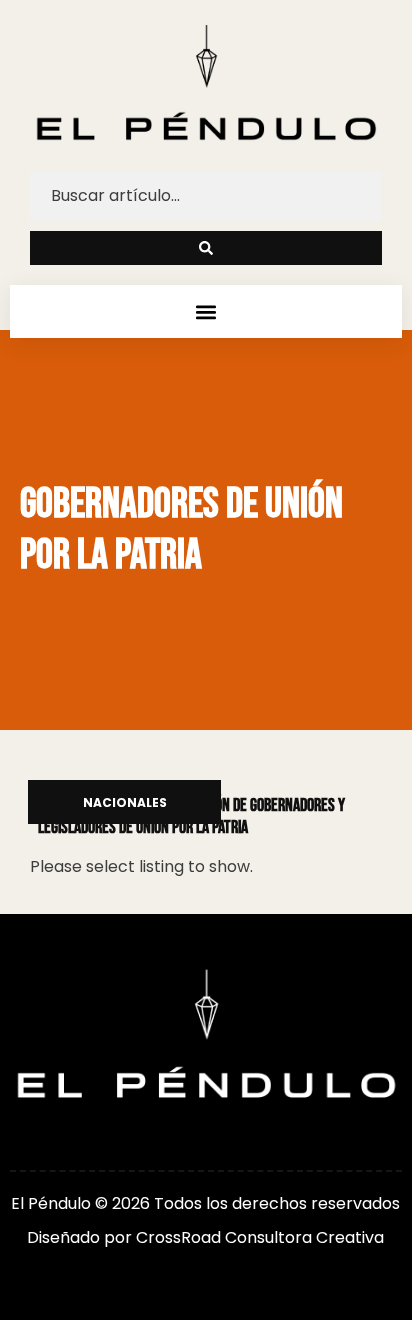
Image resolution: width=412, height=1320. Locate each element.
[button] (205, 311)
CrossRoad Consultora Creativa (260, 1237)
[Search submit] (206, 248)
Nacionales (125, 803)
